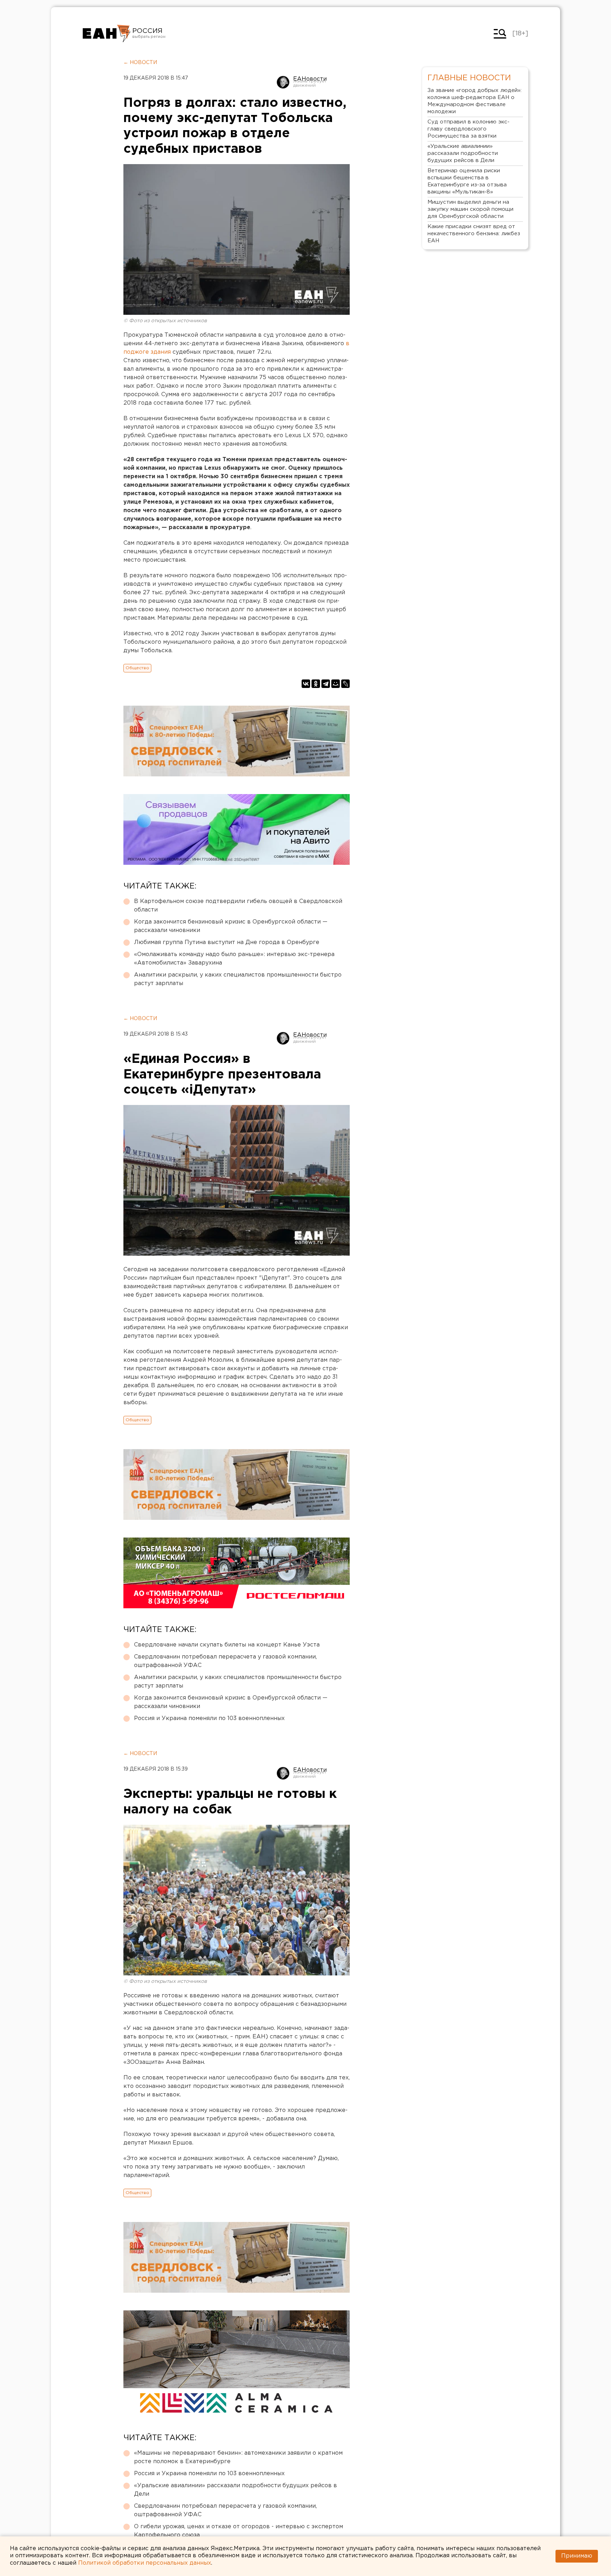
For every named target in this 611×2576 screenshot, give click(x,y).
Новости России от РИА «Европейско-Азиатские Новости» (107, 34)
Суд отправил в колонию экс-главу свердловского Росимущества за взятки (469, 129)
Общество (137, 668)
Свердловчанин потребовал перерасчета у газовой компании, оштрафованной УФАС (225, 1661)
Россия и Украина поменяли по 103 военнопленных (209, 1718)
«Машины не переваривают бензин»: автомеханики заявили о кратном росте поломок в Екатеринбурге (238, 2457)
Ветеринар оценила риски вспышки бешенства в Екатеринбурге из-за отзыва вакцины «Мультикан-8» (467, 181)
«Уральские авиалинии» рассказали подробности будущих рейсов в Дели (235, 2490)
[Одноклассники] (316, 684)
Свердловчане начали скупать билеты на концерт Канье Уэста (227, 1645)
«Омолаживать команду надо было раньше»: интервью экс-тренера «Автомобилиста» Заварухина (234, 959)
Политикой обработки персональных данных (145, 2563)
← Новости (140, 63)
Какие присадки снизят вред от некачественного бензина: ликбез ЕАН (474, 234)
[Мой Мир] (336, 684)
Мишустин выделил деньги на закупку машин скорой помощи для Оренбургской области (470, 209)
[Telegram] (326, 684)
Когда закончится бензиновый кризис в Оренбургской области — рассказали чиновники (231, 926)
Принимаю (577, 2556)
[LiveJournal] (345, 684)
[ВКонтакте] (306, 684)
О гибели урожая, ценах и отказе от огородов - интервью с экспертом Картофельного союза (238, 2531)
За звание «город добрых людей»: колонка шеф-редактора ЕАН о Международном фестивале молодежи (475, 101)
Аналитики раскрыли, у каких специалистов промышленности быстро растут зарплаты (238, 979)
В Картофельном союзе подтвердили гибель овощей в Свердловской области (238, 906)
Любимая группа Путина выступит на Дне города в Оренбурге (227, 942)
